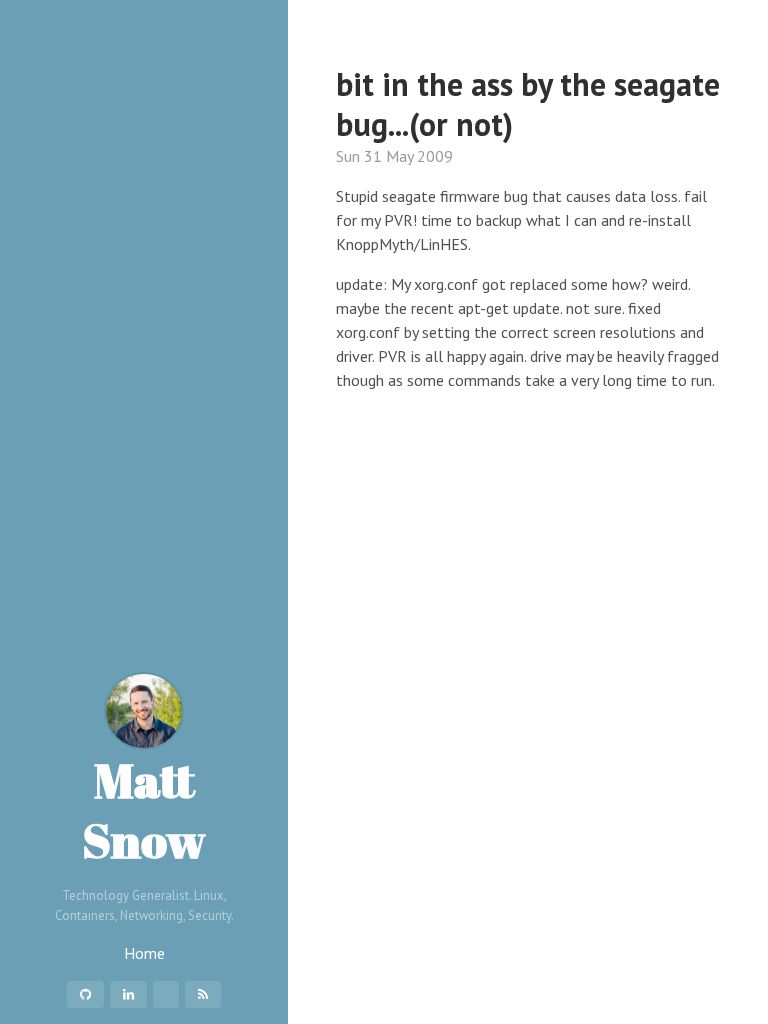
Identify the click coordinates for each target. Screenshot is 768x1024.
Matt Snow (144, 809)
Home (144, 953)
